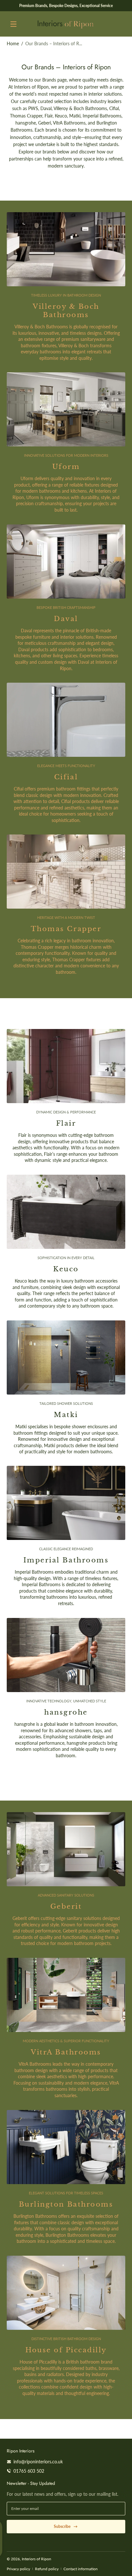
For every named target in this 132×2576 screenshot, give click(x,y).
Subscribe (62, 2526)
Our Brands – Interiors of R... (54, 43)
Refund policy (47, 2569)
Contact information (81, 2569)
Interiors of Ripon (37, 2559)
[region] (66, 6)
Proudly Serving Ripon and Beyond (66, 6)
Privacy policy (18, 2569)
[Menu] (13, 24)
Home (13, 43)
